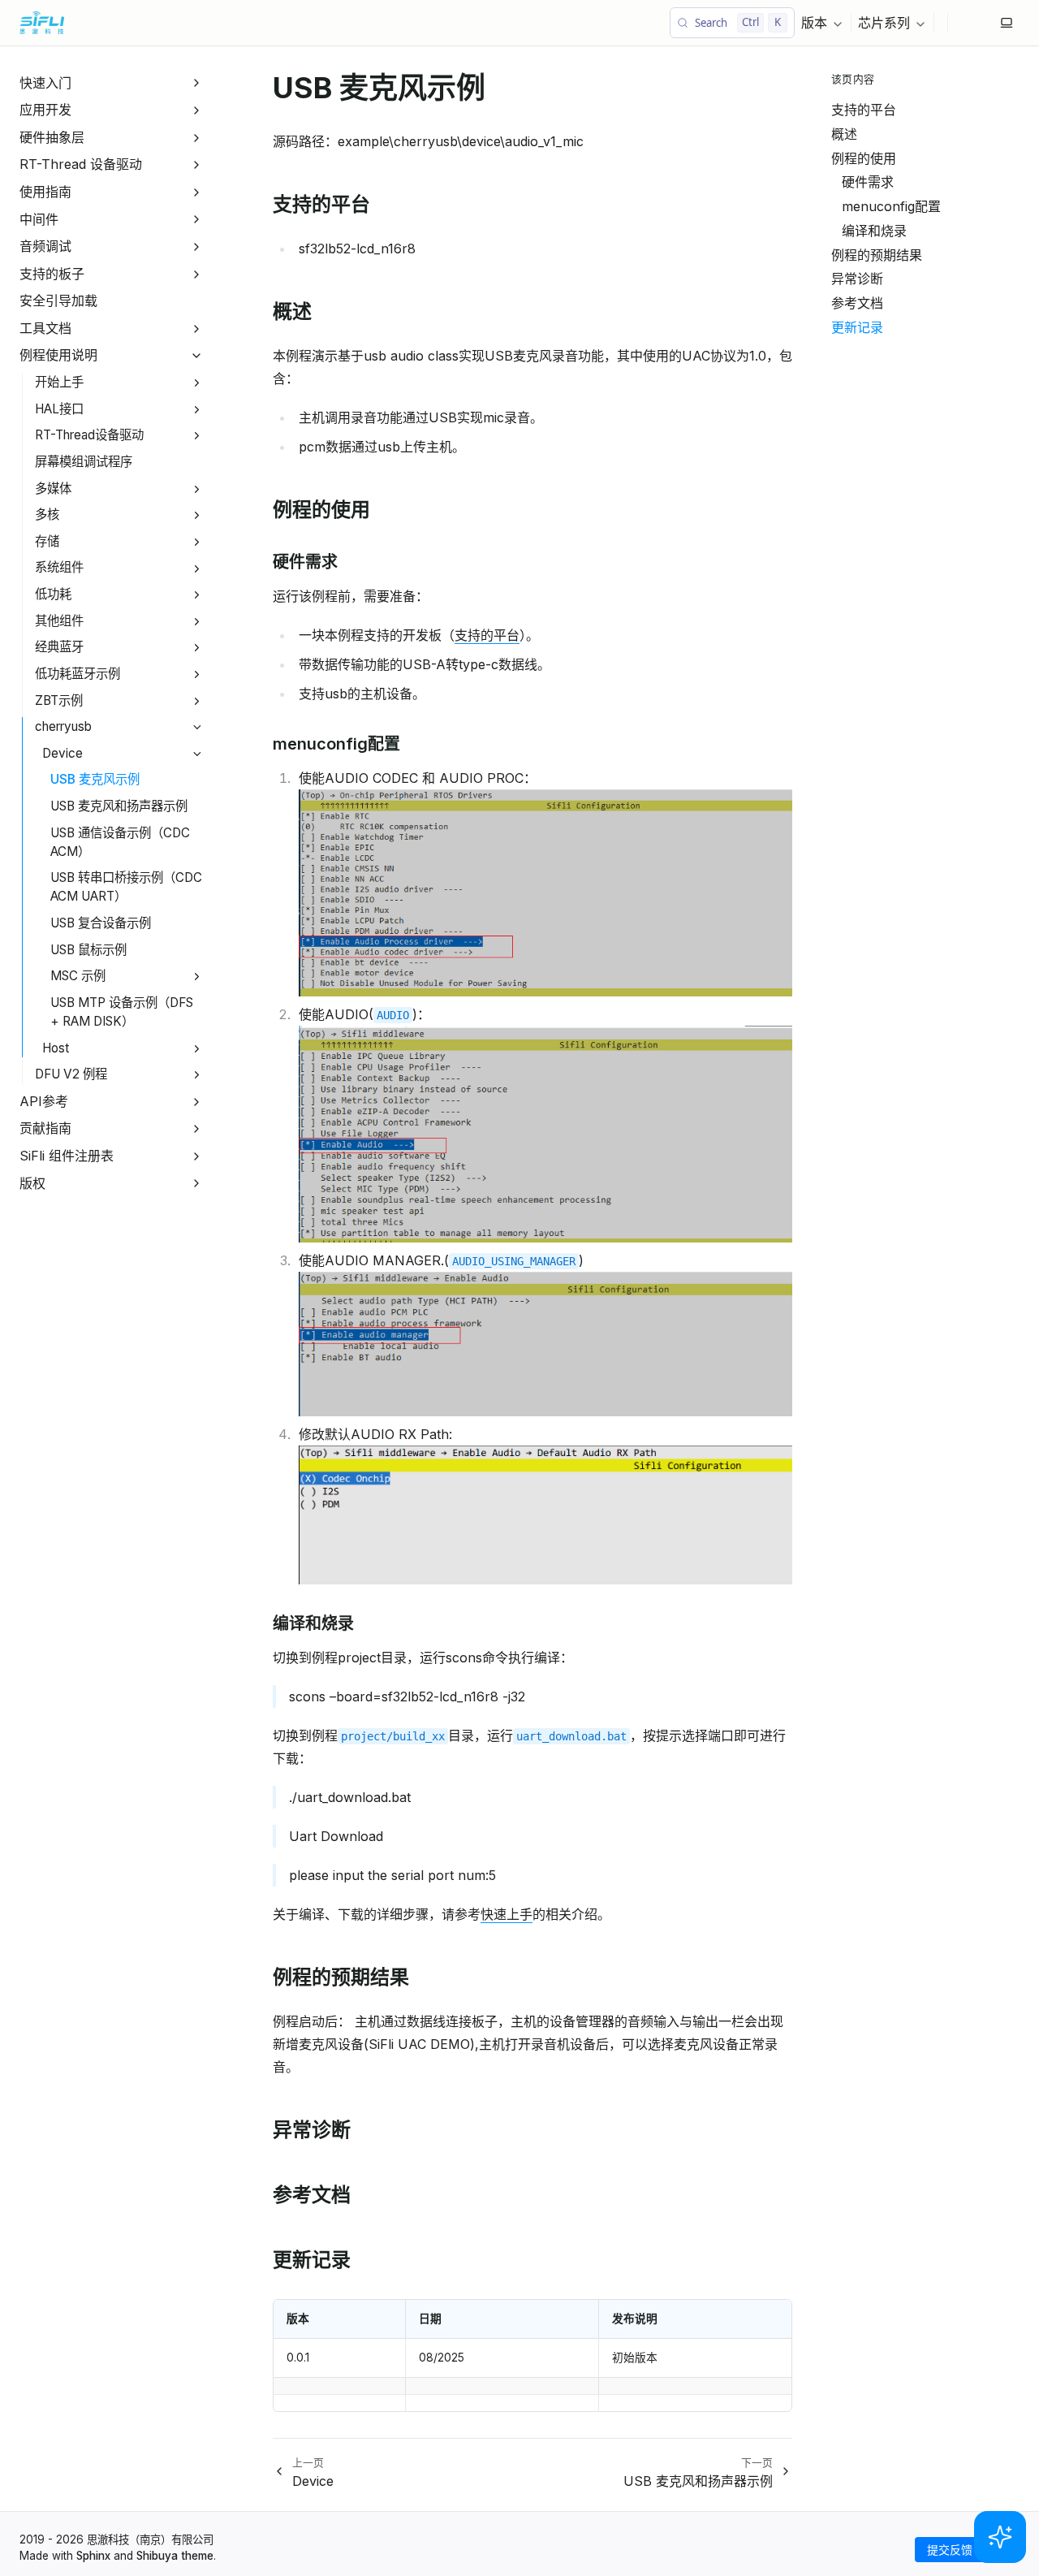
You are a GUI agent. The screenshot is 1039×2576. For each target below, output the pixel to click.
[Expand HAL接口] (197, 410)
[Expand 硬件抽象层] (197, 138)
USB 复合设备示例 (101, 923)
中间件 (39, 219)
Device (63, 753)
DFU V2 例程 (71, 1074)
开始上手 (59, 382)
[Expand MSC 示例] (197, 977)
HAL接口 (59, 409)
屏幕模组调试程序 (84, 462)
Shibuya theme (175, 2556)
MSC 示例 (78, 976)
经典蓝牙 (59, 647)
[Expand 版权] (197, 1184)
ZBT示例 (59, 700)
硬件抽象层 (52, 137)
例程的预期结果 (877, 255)
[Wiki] (987, 23)
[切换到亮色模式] (1007, 23)
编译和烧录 (874, 231)
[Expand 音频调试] (197, 246)
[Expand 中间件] (197, 220)
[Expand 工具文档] (197, 328)
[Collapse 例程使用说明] (197, 356)
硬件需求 (868, 182)
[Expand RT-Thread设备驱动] (197, 437)
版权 (32, 1183)
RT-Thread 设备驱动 (81, 164)
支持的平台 (864, 110)
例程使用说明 (58, 356)
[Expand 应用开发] (197, 110)
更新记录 (857, 327)
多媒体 (53, 488)
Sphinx (93, 2556)
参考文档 (857, 303)
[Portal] (974, 23)
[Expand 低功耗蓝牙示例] (197, 674)
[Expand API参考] (197, 1102)
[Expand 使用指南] (197, 192)
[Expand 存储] (197, 542)
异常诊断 (857, 279)
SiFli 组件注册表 (67, 1156)
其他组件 (59, 621)
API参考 (44, 1101)
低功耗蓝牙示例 (78, 674)
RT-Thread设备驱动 (89, 435)
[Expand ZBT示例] (197, 701)
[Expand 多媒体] (197, 489)
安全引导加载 (58, 300)
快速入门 (45, 83)
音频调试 (45, 246)
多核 (47, 514)
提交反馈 (950, 2550)
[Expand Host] (197, 1049)
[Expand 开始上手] (197, 383)
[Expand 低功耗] (197, 595)
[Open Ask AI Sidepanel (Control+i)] (1000, 2537)
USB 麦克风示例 (95, 780)
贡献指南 (45, 1128)
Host (56, 1048)
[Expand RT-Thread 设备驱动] (197, 165)
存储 (47, 541)
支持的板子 (52, 274)
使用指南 (45, 192)
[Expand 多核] (197, 515)
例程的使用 (864, 158)
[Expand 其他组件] (197, 622)
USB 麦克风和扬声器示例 (119, 806)
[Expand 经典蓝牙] (197, 648)
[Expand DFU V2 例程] (197, 1075)
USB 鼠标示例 (88, 950)
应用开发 (45, 110)
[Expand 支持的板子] (197, 274)
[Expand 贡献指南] (197, 1129)
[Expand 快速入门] (197, 83)
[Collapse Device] (197, 754)
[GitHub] (961, 23)
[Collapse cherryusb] (197, 727)
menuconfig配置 (891, 206)
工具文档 (45, 328)
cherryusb (63, 726)
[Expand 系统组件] (197, 569)
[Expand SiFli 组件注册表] (197, 1156)
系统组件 (59, 568)
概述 (844, 134)
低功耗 (53, 594)
